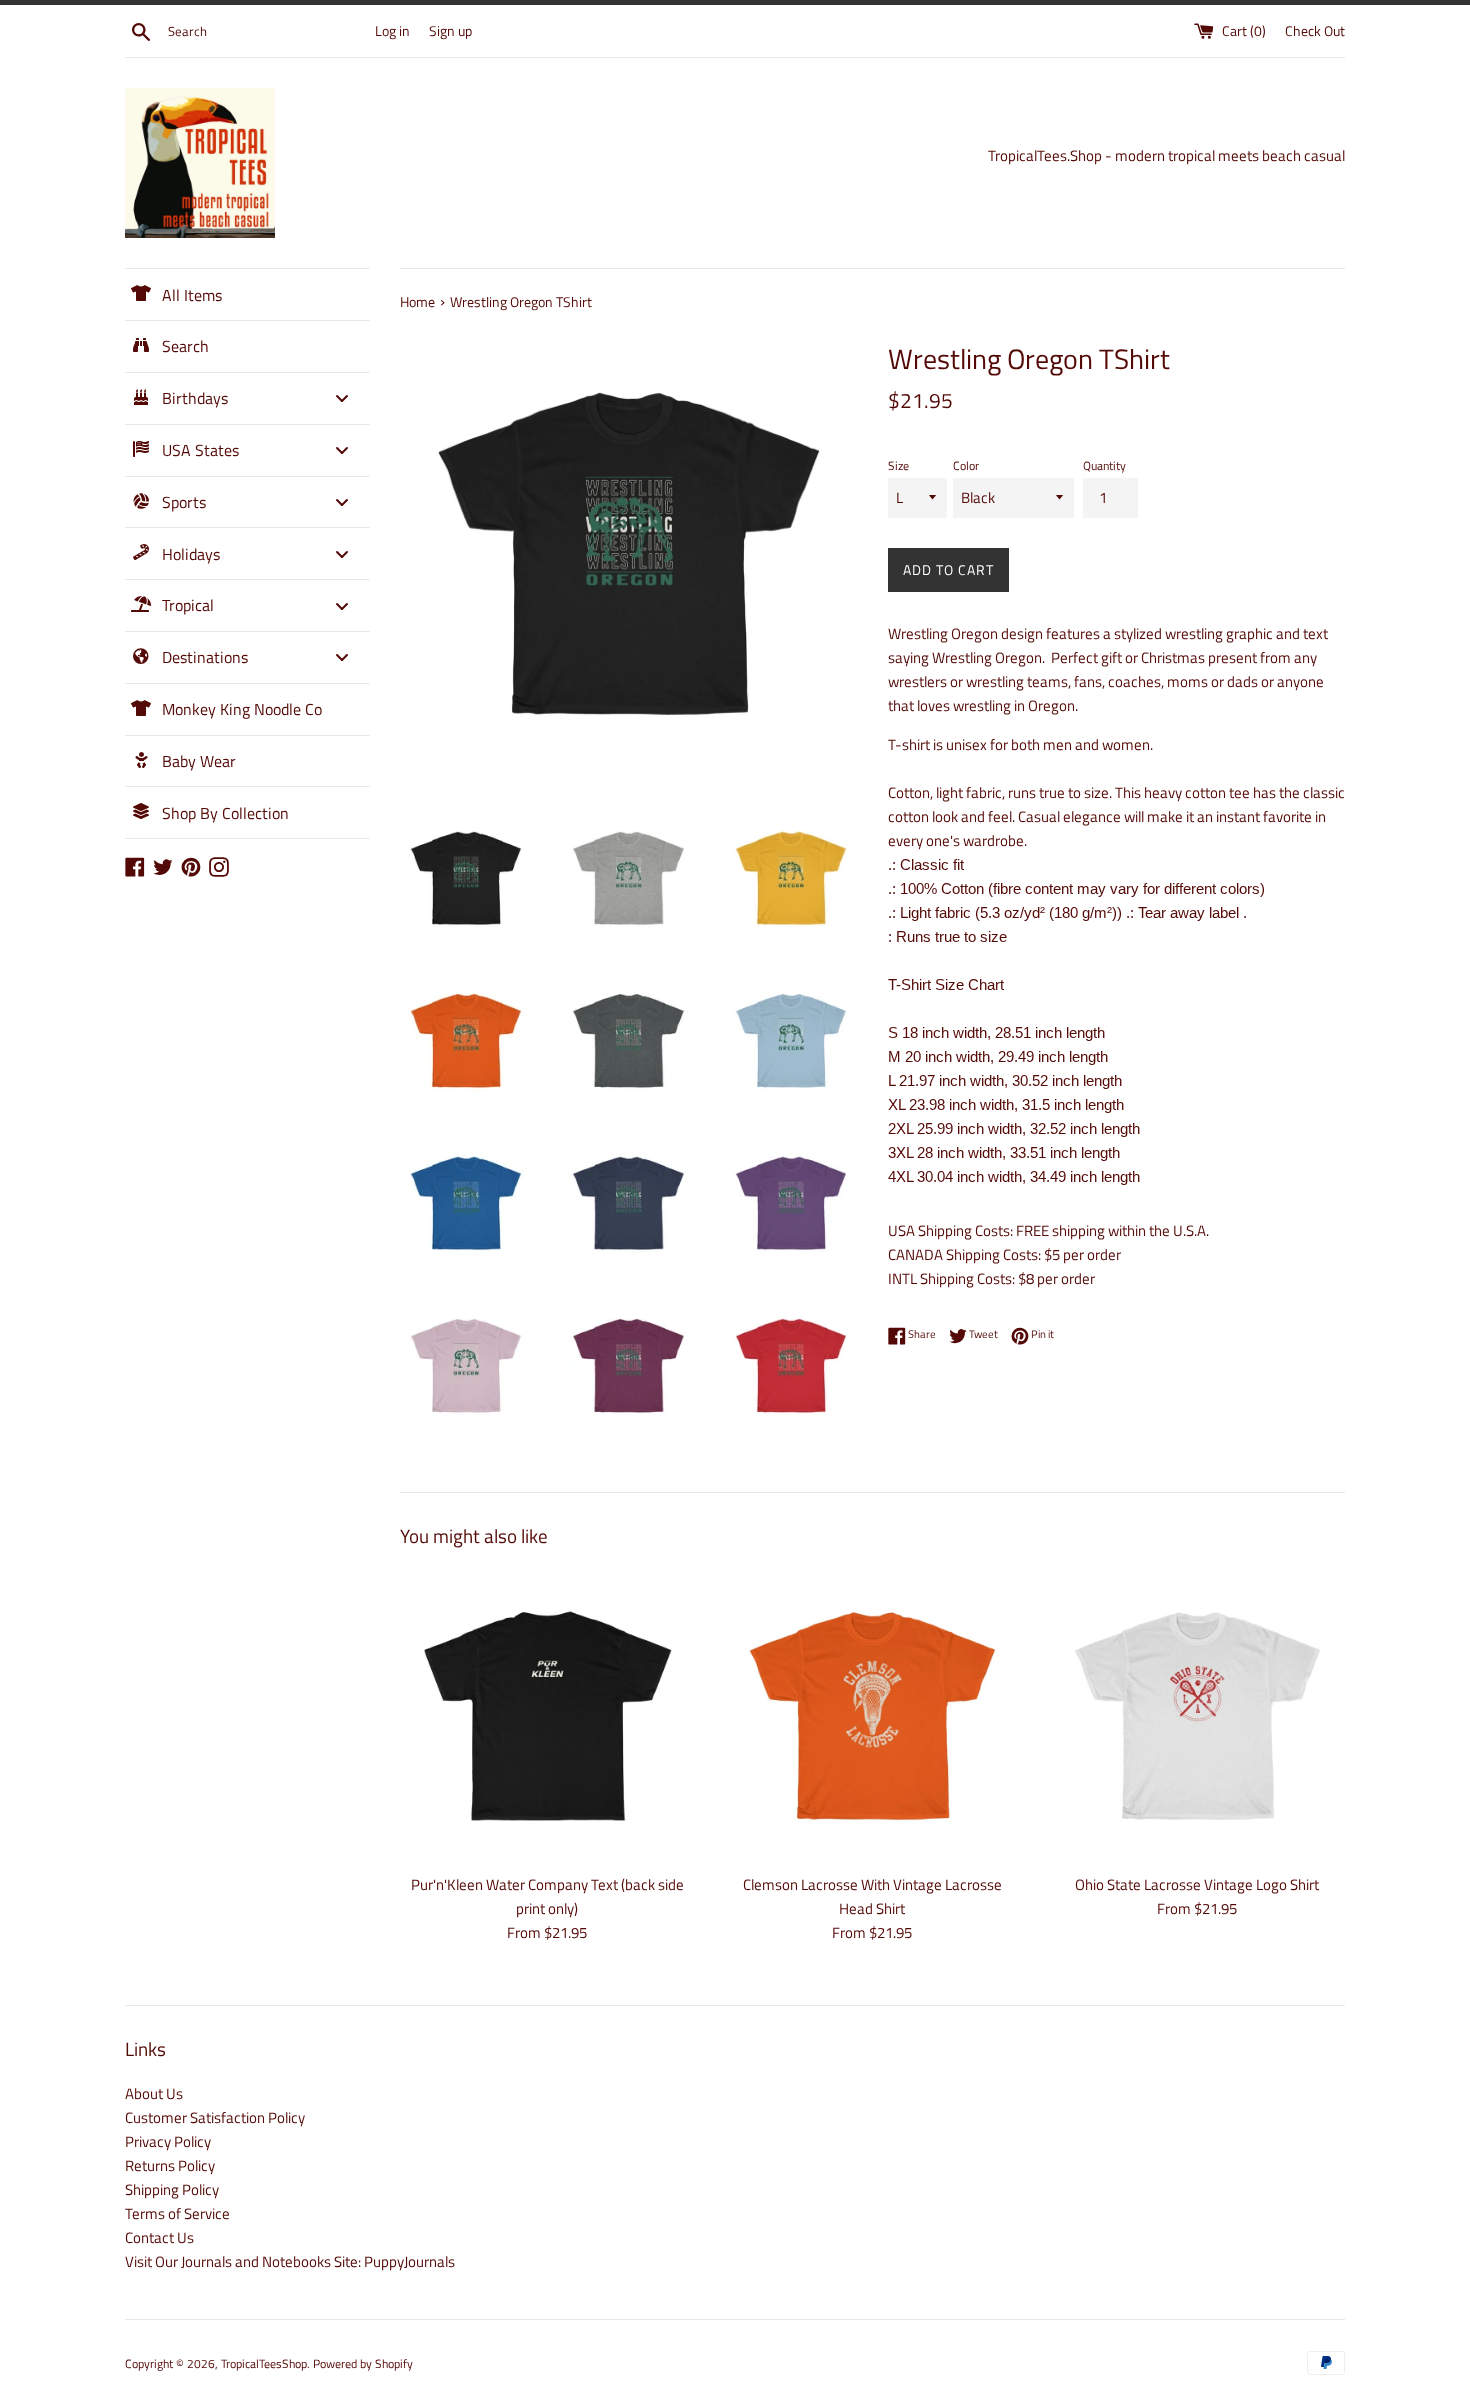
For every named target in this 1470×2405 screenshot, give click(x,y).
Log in (392, 31)
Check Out (1315, 31)
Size (898, 465)
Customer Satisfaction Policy (215, 2117)
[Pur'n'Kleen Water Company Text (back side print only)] (547, 1715)
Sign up (450, 31)
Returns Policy (170, 2165)
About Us (154, 2093)
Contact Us (159, 2237)
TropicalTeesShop (264, 2363)
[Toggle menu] (342, 398)
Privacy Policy (168, 2141)
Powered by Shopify (363, 2363)
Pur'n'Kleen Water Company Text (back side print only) (547, 1896)
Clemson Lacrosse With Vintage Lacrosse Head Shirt (872, 1896)
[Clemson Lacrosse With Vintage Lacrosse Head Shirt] (872, 1715)
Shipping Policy (172, 2189)
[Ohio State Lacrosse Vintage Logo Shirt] (1197, 1715)
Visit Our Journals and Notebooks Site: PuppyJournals (290, 2261)
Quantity (1104, 465)
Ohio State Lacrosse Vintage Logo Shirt (1197, 1884)
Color (966, 465)
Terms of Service (177, 2213)
